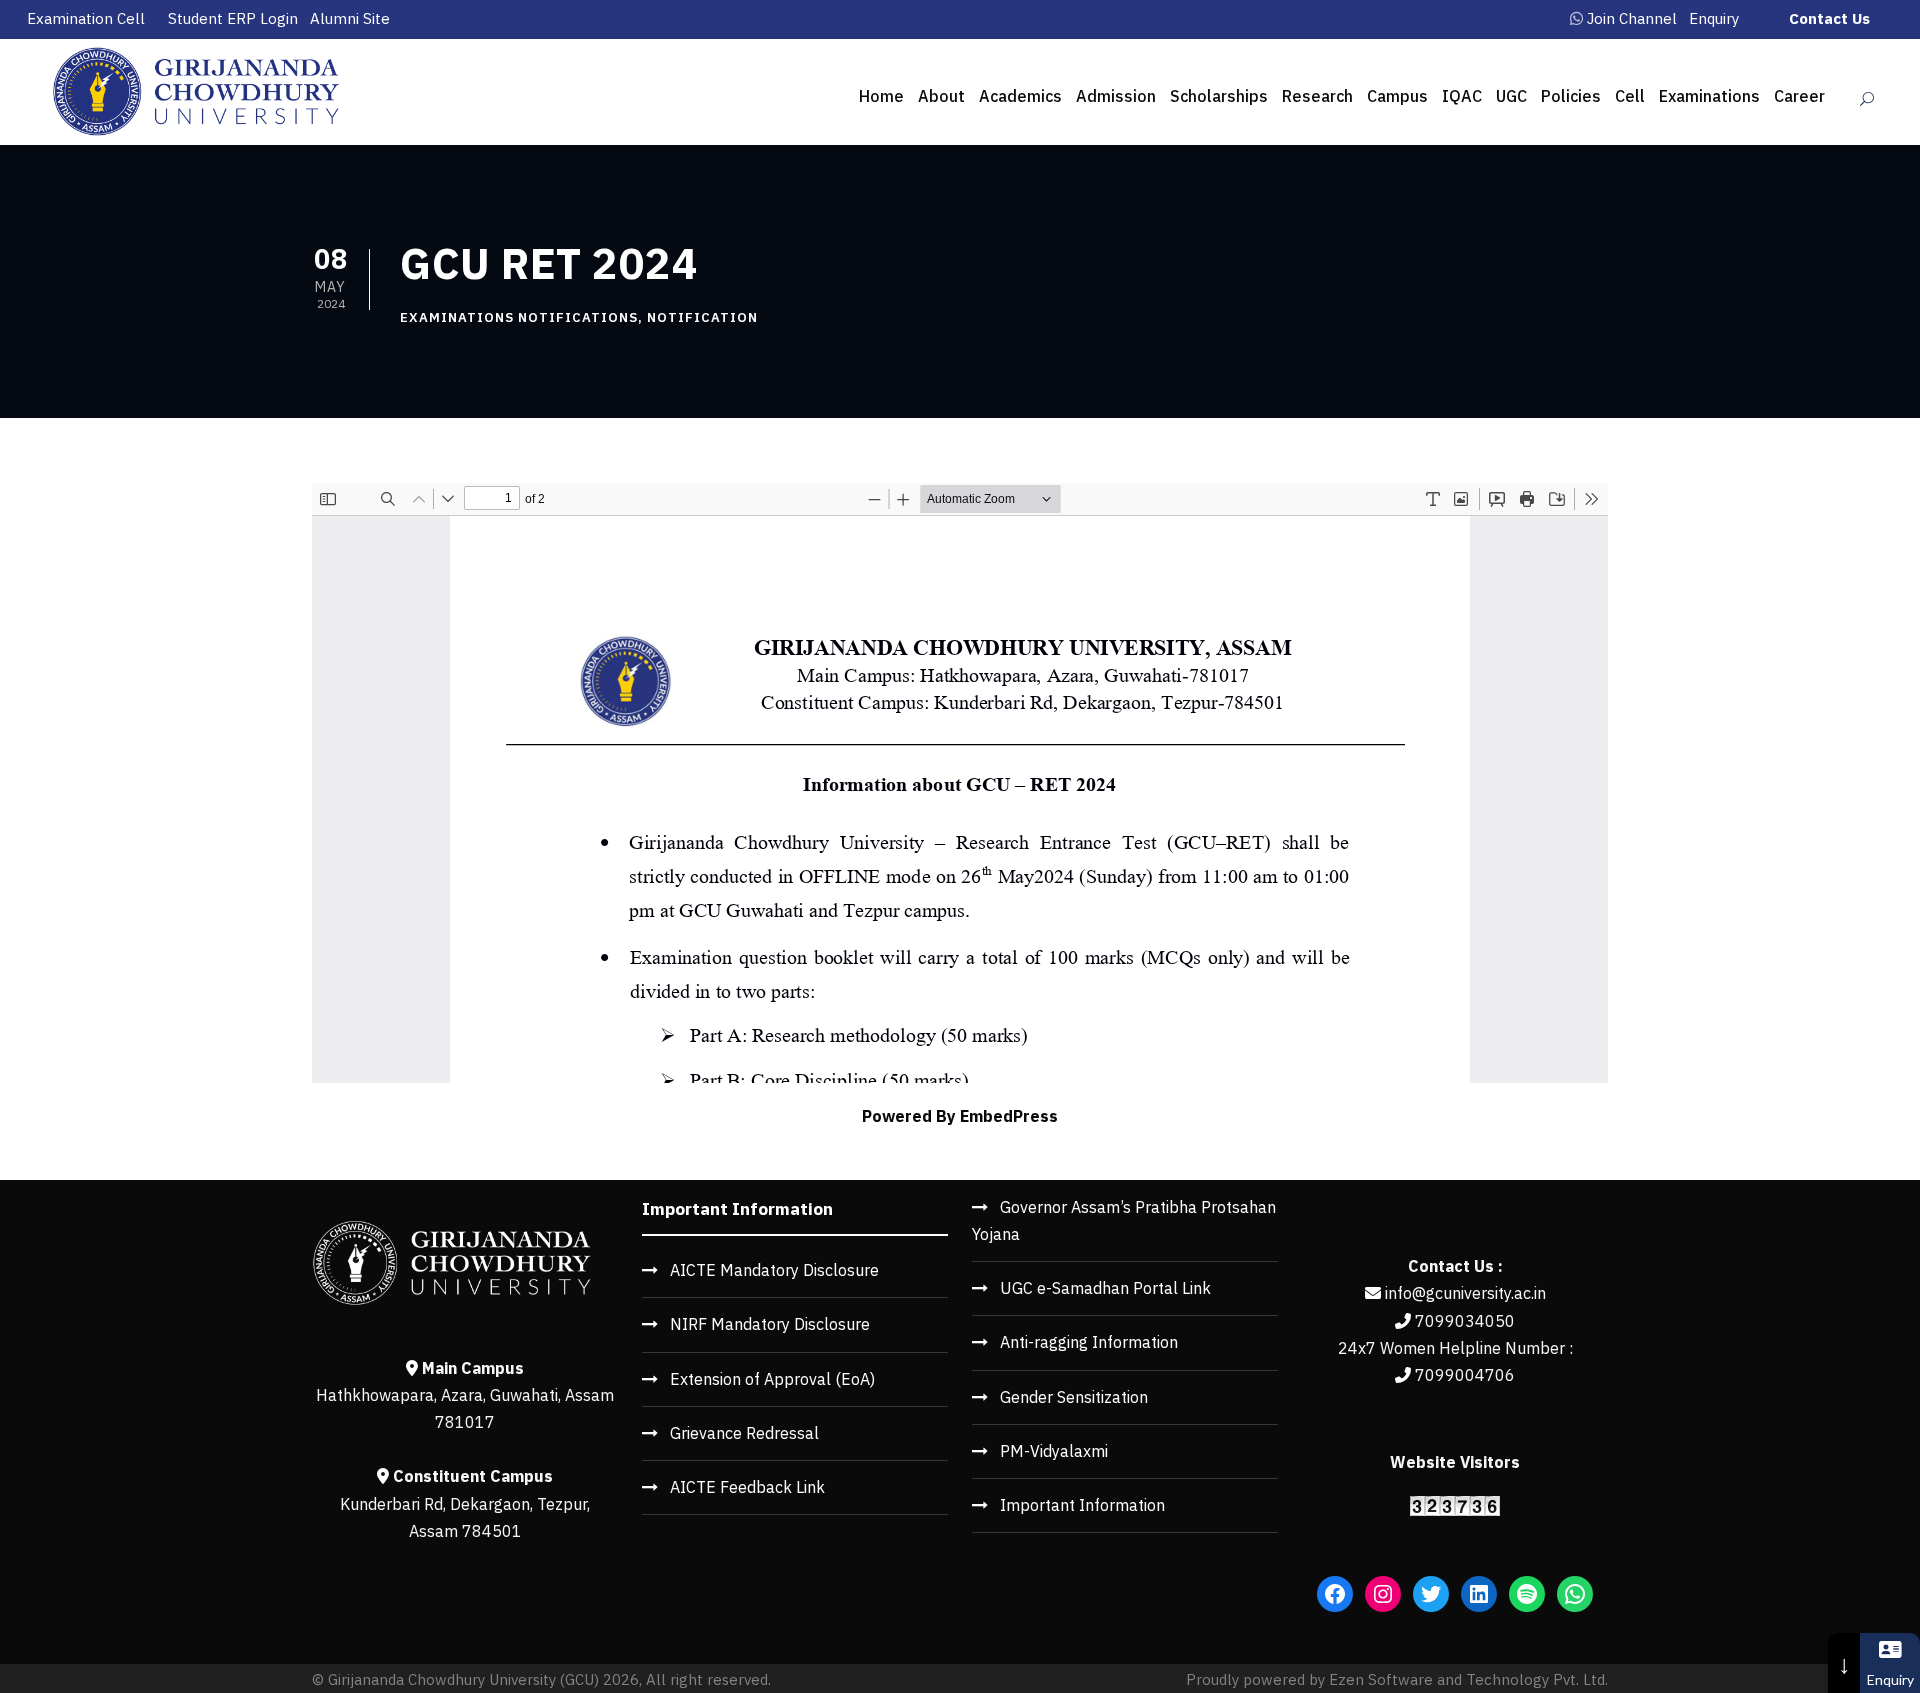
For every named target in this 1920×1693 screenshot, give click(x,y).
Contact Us (1829, 18)
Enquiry (1714, 18)
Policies (1571, 96)
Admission (1116, 96)
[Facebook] (1335, 1594)
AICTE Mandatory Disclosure (774, 1270)
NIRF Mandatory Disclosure (770, 1324)
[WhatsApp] (1575, 1594)
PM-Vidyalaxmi (1054, 1451)
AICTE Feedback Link (747, 1487)
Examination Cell (86, 18)
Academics (1020, 96)
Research (1317, 96)
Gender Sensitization (1074, 1397)
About (941, 96)
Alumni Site (350, 18)
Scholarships (1219, 96)
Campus (1397, 96)
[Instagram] (1383, 1594)
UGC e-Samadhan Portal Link (1105, 1288)
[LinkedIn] (1479, 1594)
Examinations (1709, 96)
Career (1799, 96)
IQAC (1462, 96)
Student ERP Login (233, 18)
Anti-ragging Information (1089, 1342)
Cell (1630, 96)
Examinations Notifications (519, 317)
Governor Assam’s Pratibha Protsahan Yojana (1124, 1220)
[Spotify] (1527, 1594)
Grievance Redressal (744, 1433)
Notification (702, 317)
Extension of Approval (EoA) (772, 1379)
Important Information (1082, 1505)
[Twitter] (1431, 1594)
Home (881, 96)
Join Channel (1632, 18)
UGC (1511, 96)
